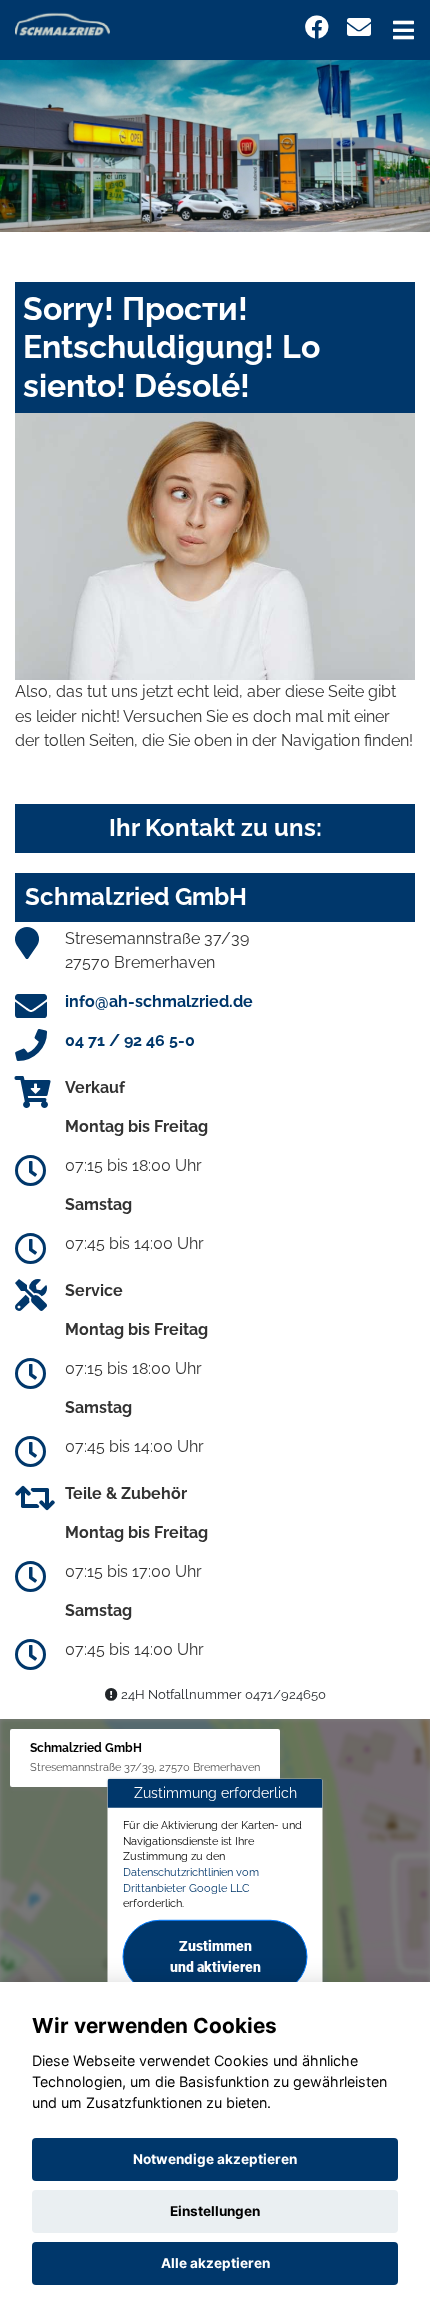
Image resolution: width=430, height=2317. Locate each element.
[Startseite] (62, 23)
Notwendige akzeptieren (215, 2159)
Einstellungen (215, 2211)
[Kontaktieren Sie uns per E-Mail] (359, 27)
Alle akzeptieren (215, 2263)
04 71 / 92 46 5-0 (130, 1040)
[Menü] (403, 30)
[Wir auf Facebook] (317, 27)
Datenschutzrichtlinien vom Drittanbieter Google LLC (191, 1880)
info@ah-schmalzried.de (159, 1001)
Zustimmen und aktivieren (215, 1956)
